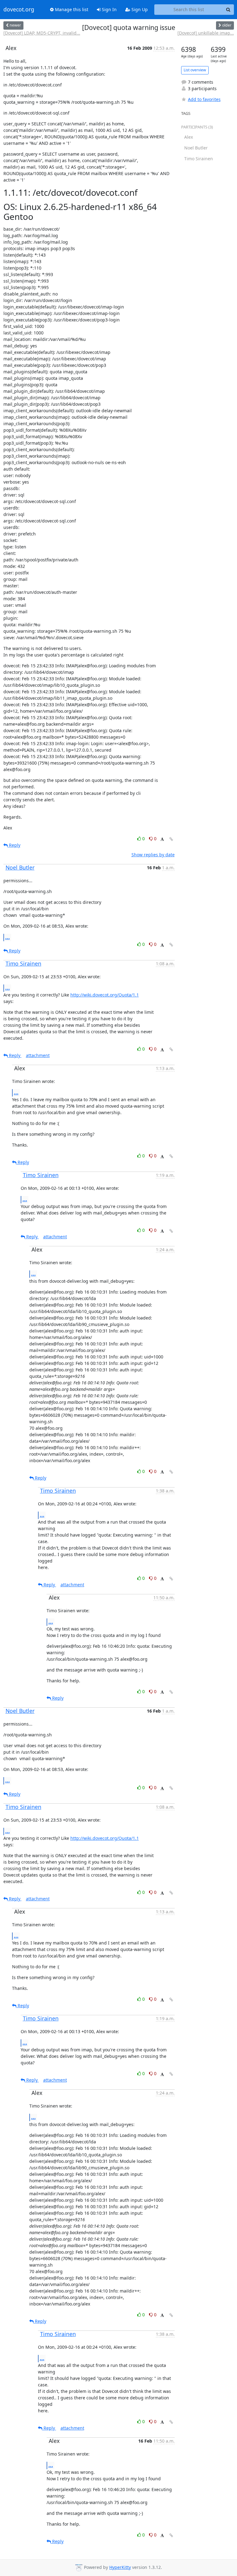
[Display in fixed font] (162, 839)
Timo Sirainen (23, 963)
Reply (14, 845)
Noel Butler (20, 867)
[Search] (228, 10)
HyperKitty (120, 2567)
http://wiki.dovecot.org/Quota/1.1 (105, 995)
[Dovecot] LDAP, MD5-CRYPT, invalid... (42, 33)
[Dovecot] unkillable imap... (206, 33)
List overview (195, 70)
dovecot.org (19, 10)
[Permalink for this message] (171, 839)
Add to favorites (204, 99)
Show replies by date (153, 855)
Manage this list (71, 9)
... (8, 937)
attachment (38, 1055)
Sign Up (139, 9)
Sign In (109, 9)
